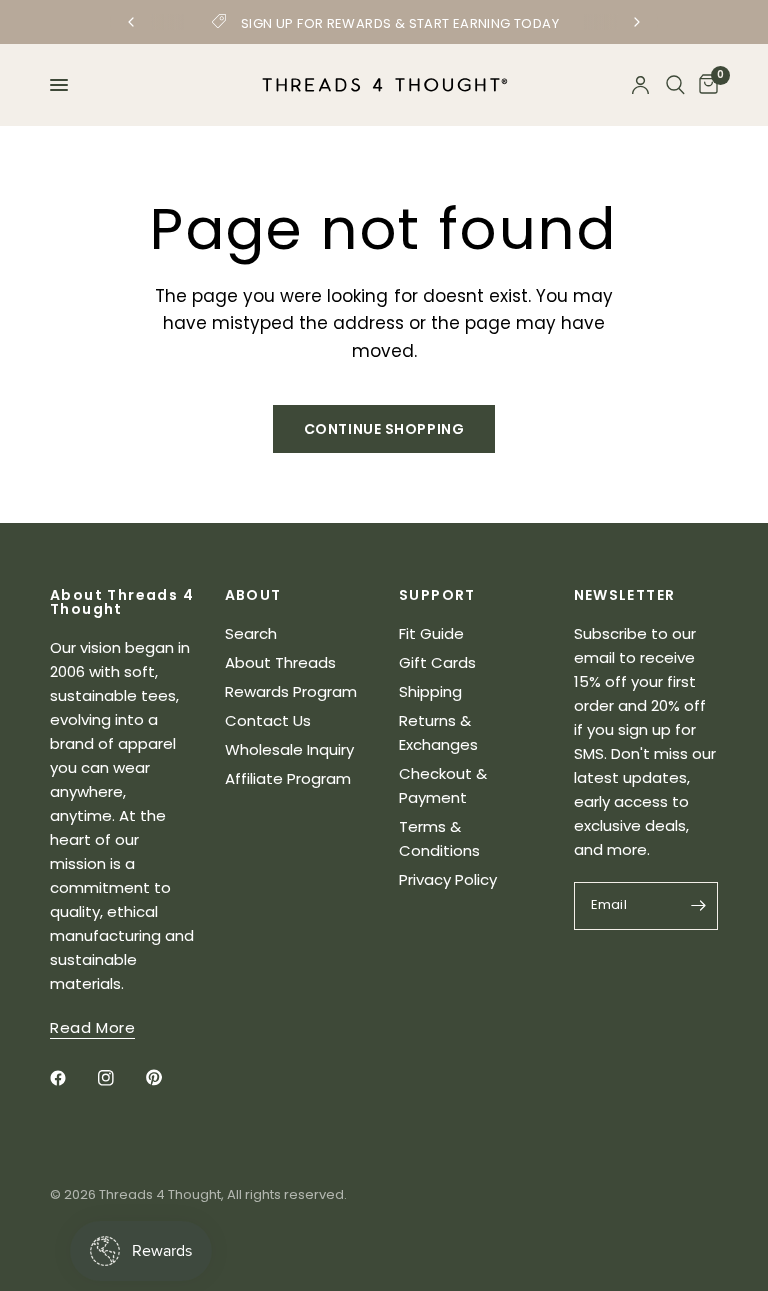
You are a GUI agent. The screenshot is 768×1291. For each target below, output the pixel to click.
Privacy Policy (448, 879)
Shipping (430, 691)
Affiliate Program (288, 778)
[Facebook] (72, 1078)
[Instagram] (120, 1078)
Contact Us (268, 720)
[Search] (675, 85)
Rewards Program (291, 691)
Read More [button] (92, 1027)
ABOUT (253, 595)
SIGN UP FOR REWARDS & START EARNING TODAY (400, 23)
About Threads (280, 662)
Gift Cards (437, 662)
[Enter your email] (698, 906)
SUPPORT (437, 595)
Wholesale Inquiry (289, 749)
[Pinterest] (168, 1078)
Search (251, 633)
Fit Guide (431, 633)
